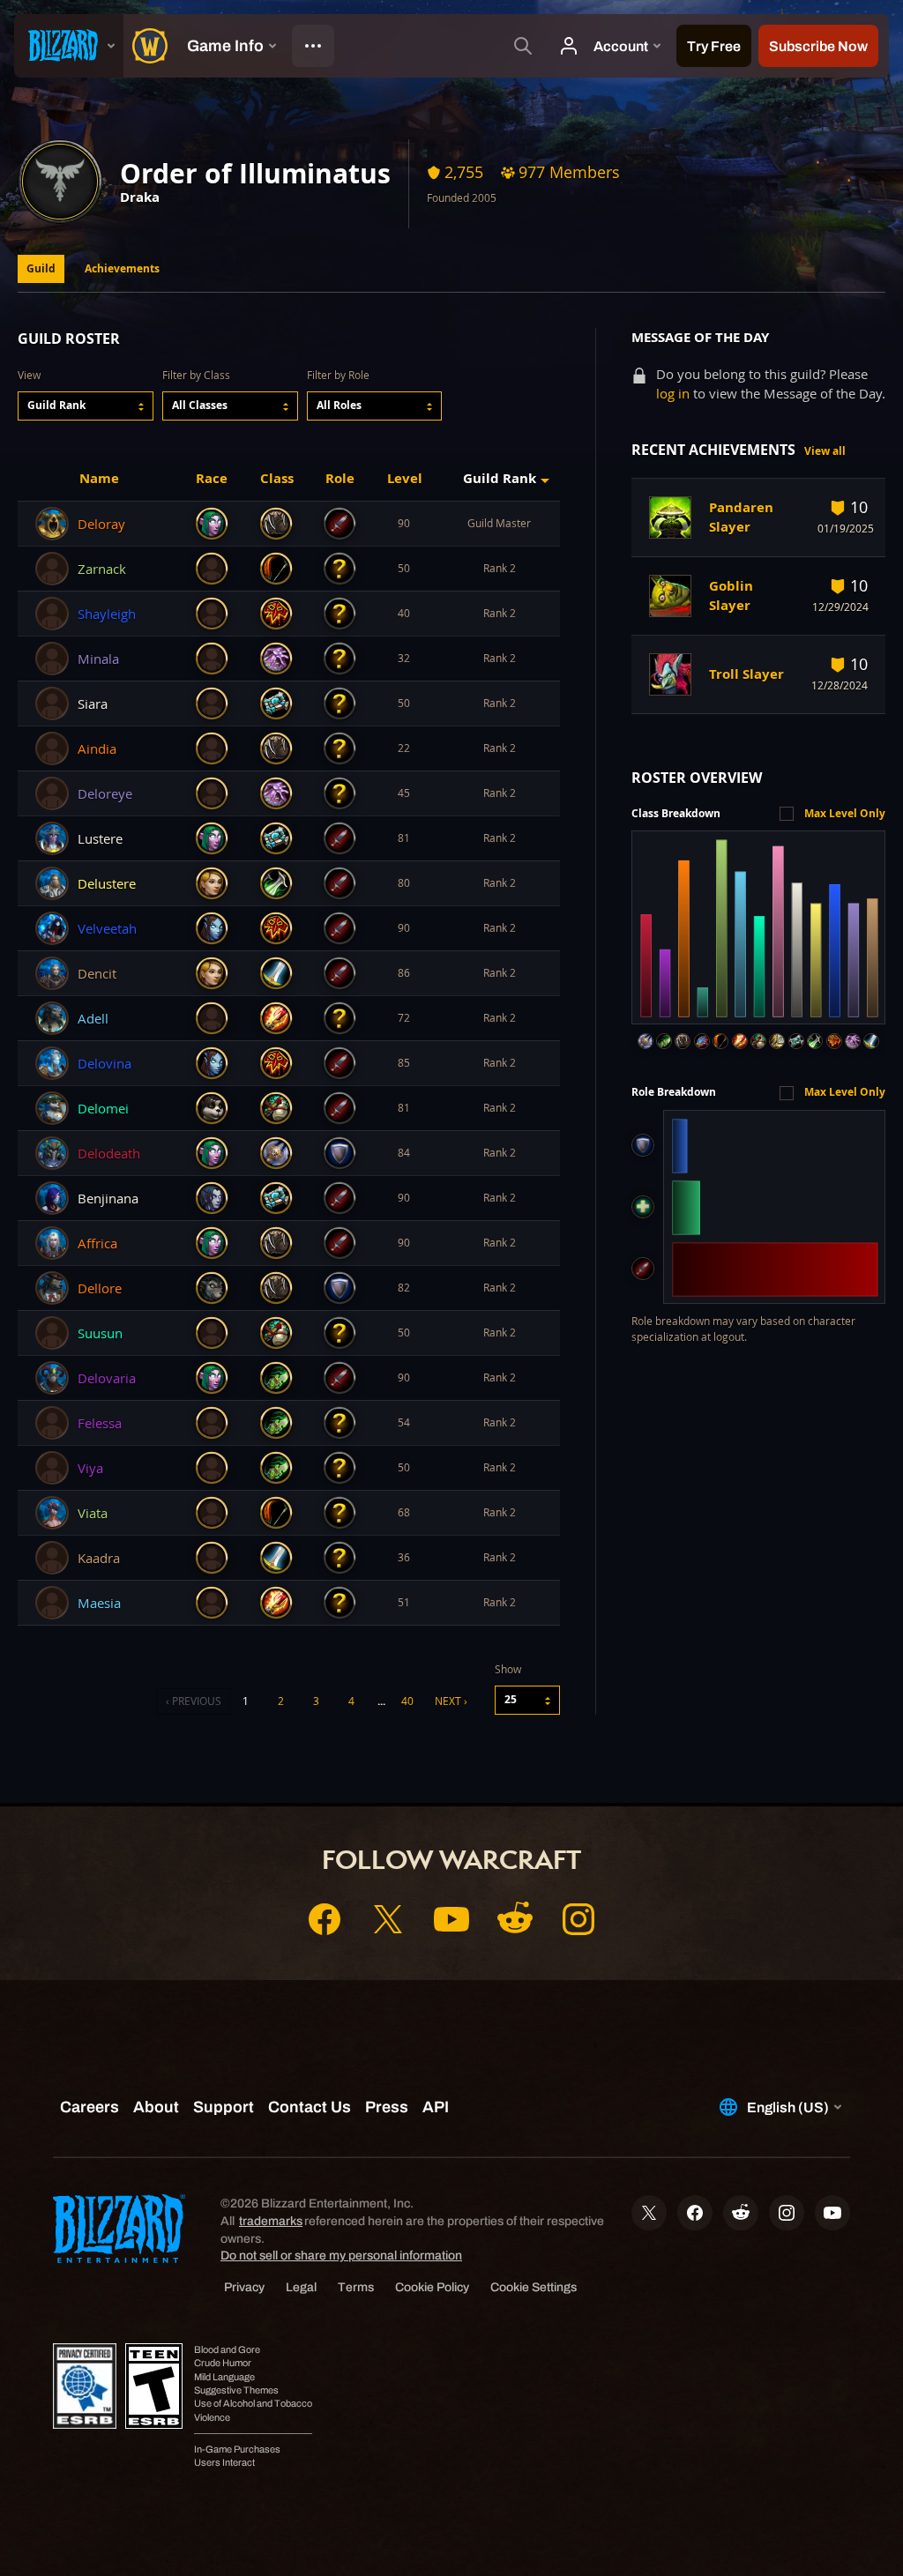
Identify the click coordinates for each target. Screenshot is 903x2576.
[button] (86, 406)
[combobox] (86, 406)
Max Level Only (845, 813)
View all (825, 451)
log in (673, 394)
